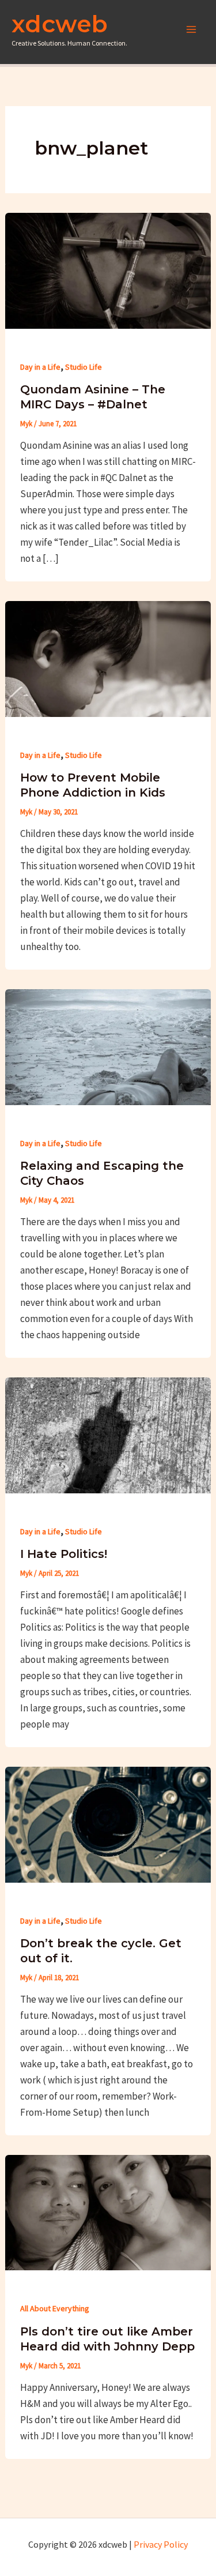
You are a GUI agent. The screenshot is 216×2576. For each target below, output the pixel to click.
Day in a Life (40, 367)
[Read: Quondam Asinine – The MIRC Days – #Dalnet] (108, 269)
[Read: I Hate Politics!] (108, 1434)
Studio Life (84, 367)
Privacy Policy (161, 2544)
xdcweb (60, 24)
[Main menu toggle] (192, 29)
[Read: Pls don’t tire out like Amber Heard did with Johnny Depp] (108, 2211)
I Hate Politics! (64, 1554)
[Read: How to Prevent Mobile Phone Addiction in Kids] (108, 658)
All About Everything (55, 2308)
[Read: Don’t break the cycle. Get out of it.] (108, 1823)
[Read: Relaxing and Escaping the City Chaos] (108, 1046)
